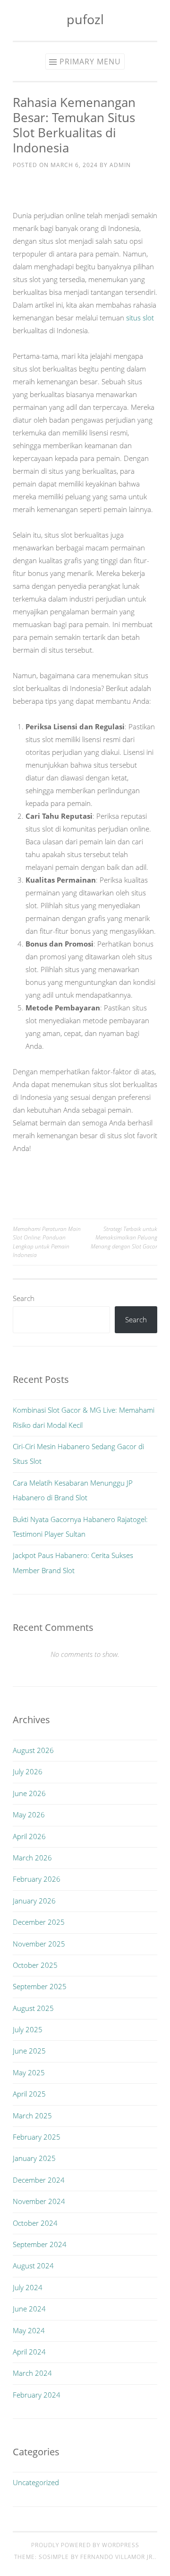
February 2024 (37, 2395)
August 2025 (33, 2008)
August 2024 (33, 2266)
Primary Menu (90, 62)
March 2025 (32, 2116)
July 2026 (28, 1771)
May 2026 (29, 1815)
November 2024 (39, 2201)
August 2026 (33, 1750)
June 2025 (29, 2051)
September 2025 (40, 1986)
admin (120, 165)
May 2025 (29, 2072)
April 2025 (29, 2094)
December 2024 (39, 2180)
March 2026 (32, 1858)
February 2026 (37, 1879)
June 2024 (29, 2309)
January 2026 (34, 1901)
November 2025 (39, 1944)
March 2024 (32, 2373)
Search (24, 1298)
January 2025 (34, 2158)
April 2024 (29, 2352)
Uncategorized (36, 2482)
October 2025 (35, 1965)
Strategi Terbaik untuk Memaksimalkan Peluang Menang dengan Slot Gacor (124, 1238)
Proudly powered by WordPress (85, 2545)
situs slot (140, 318)
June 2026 (29, 1793)
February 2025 (37, 2137)
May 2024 (29, 2330)
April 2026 (29, 1836)
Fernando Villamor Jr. (117, 2557)
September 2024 (40, 2244)
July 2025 (28, 2029)
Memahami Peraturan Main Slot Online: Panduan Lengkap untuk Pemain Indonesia (47, 1242)
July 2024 (28, 2287)
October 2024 (35, 2223)
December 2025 (39, 1922)
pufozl (85, 19)
